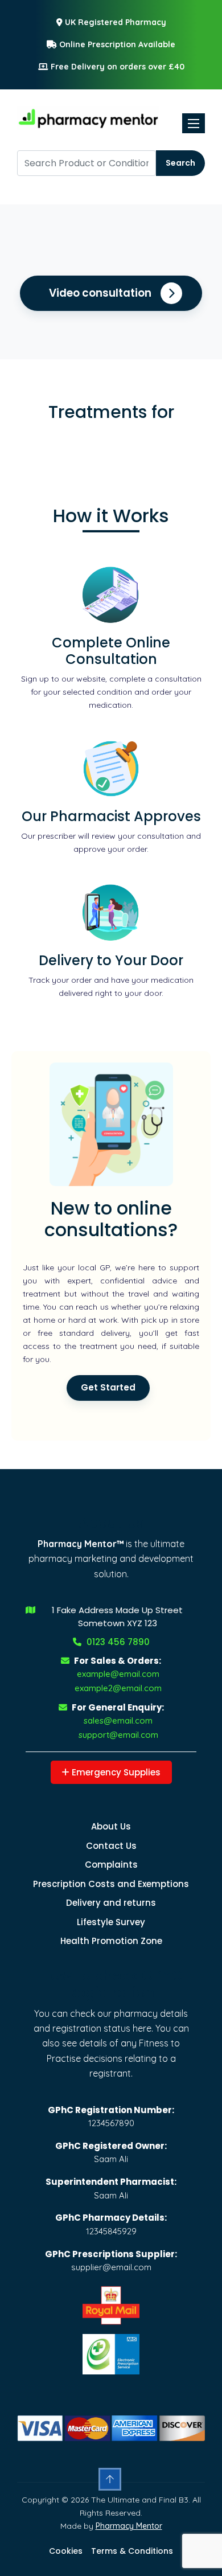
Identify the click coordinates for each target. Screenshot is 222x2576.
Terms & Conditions (132, 2551)
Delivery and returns (111, 1903)
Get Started (108, 1387)
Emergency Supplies (115, 1772)
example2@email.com (118, 1688)
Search (180, 163)
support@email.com (118, 1735)
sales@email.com (118, 1720)
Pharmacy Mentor (129, 2526)
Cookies (66, 2551)
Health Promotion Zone (111, 1941)
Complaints (111, 1865)
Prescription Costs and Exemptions (111, 1884)
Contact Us (111, 1846)
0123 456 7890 (117, 1642)
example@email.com (118, 1674)
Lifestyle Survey (111, 1922)
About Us (111, 1826)
